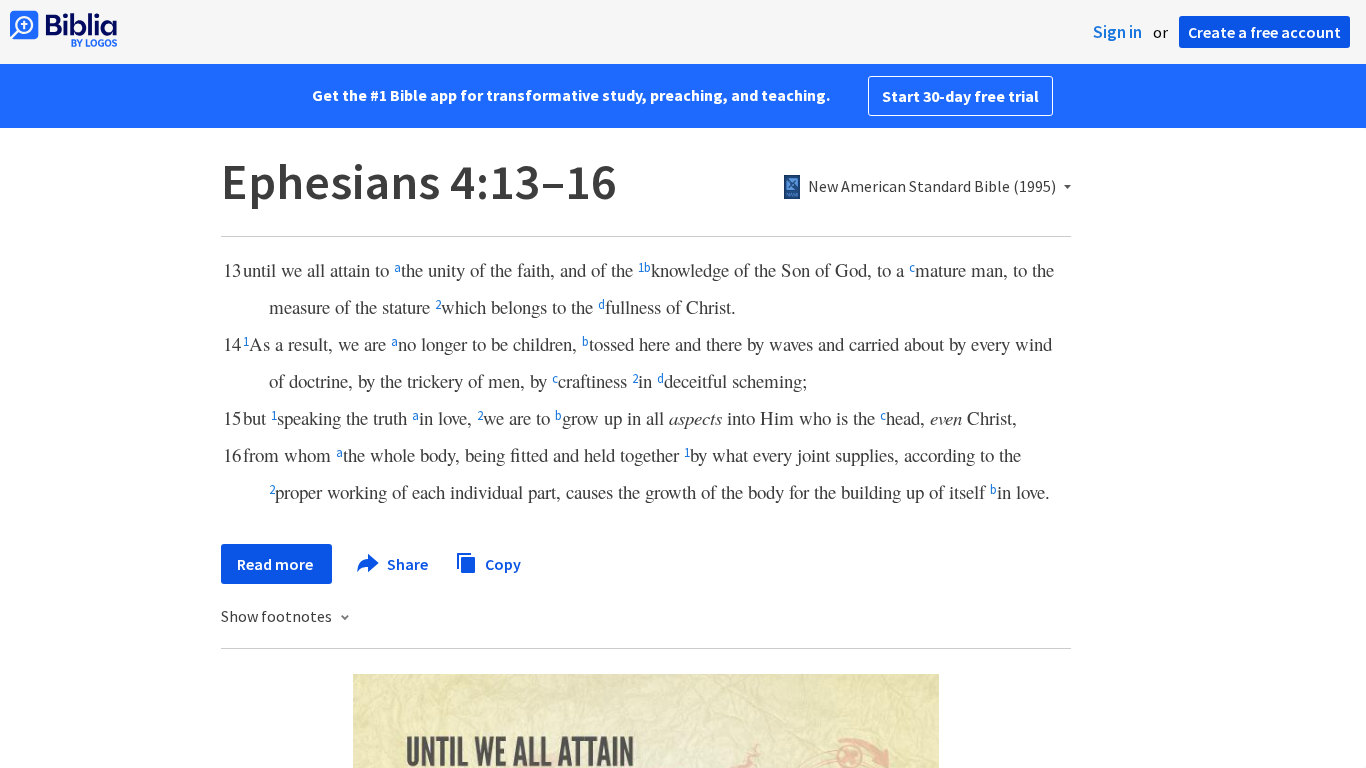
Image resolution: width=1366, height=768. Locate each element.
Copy (501, 563)
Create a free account (1264, 32)
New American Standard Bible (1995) (932, 187)
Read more (276, 564)
